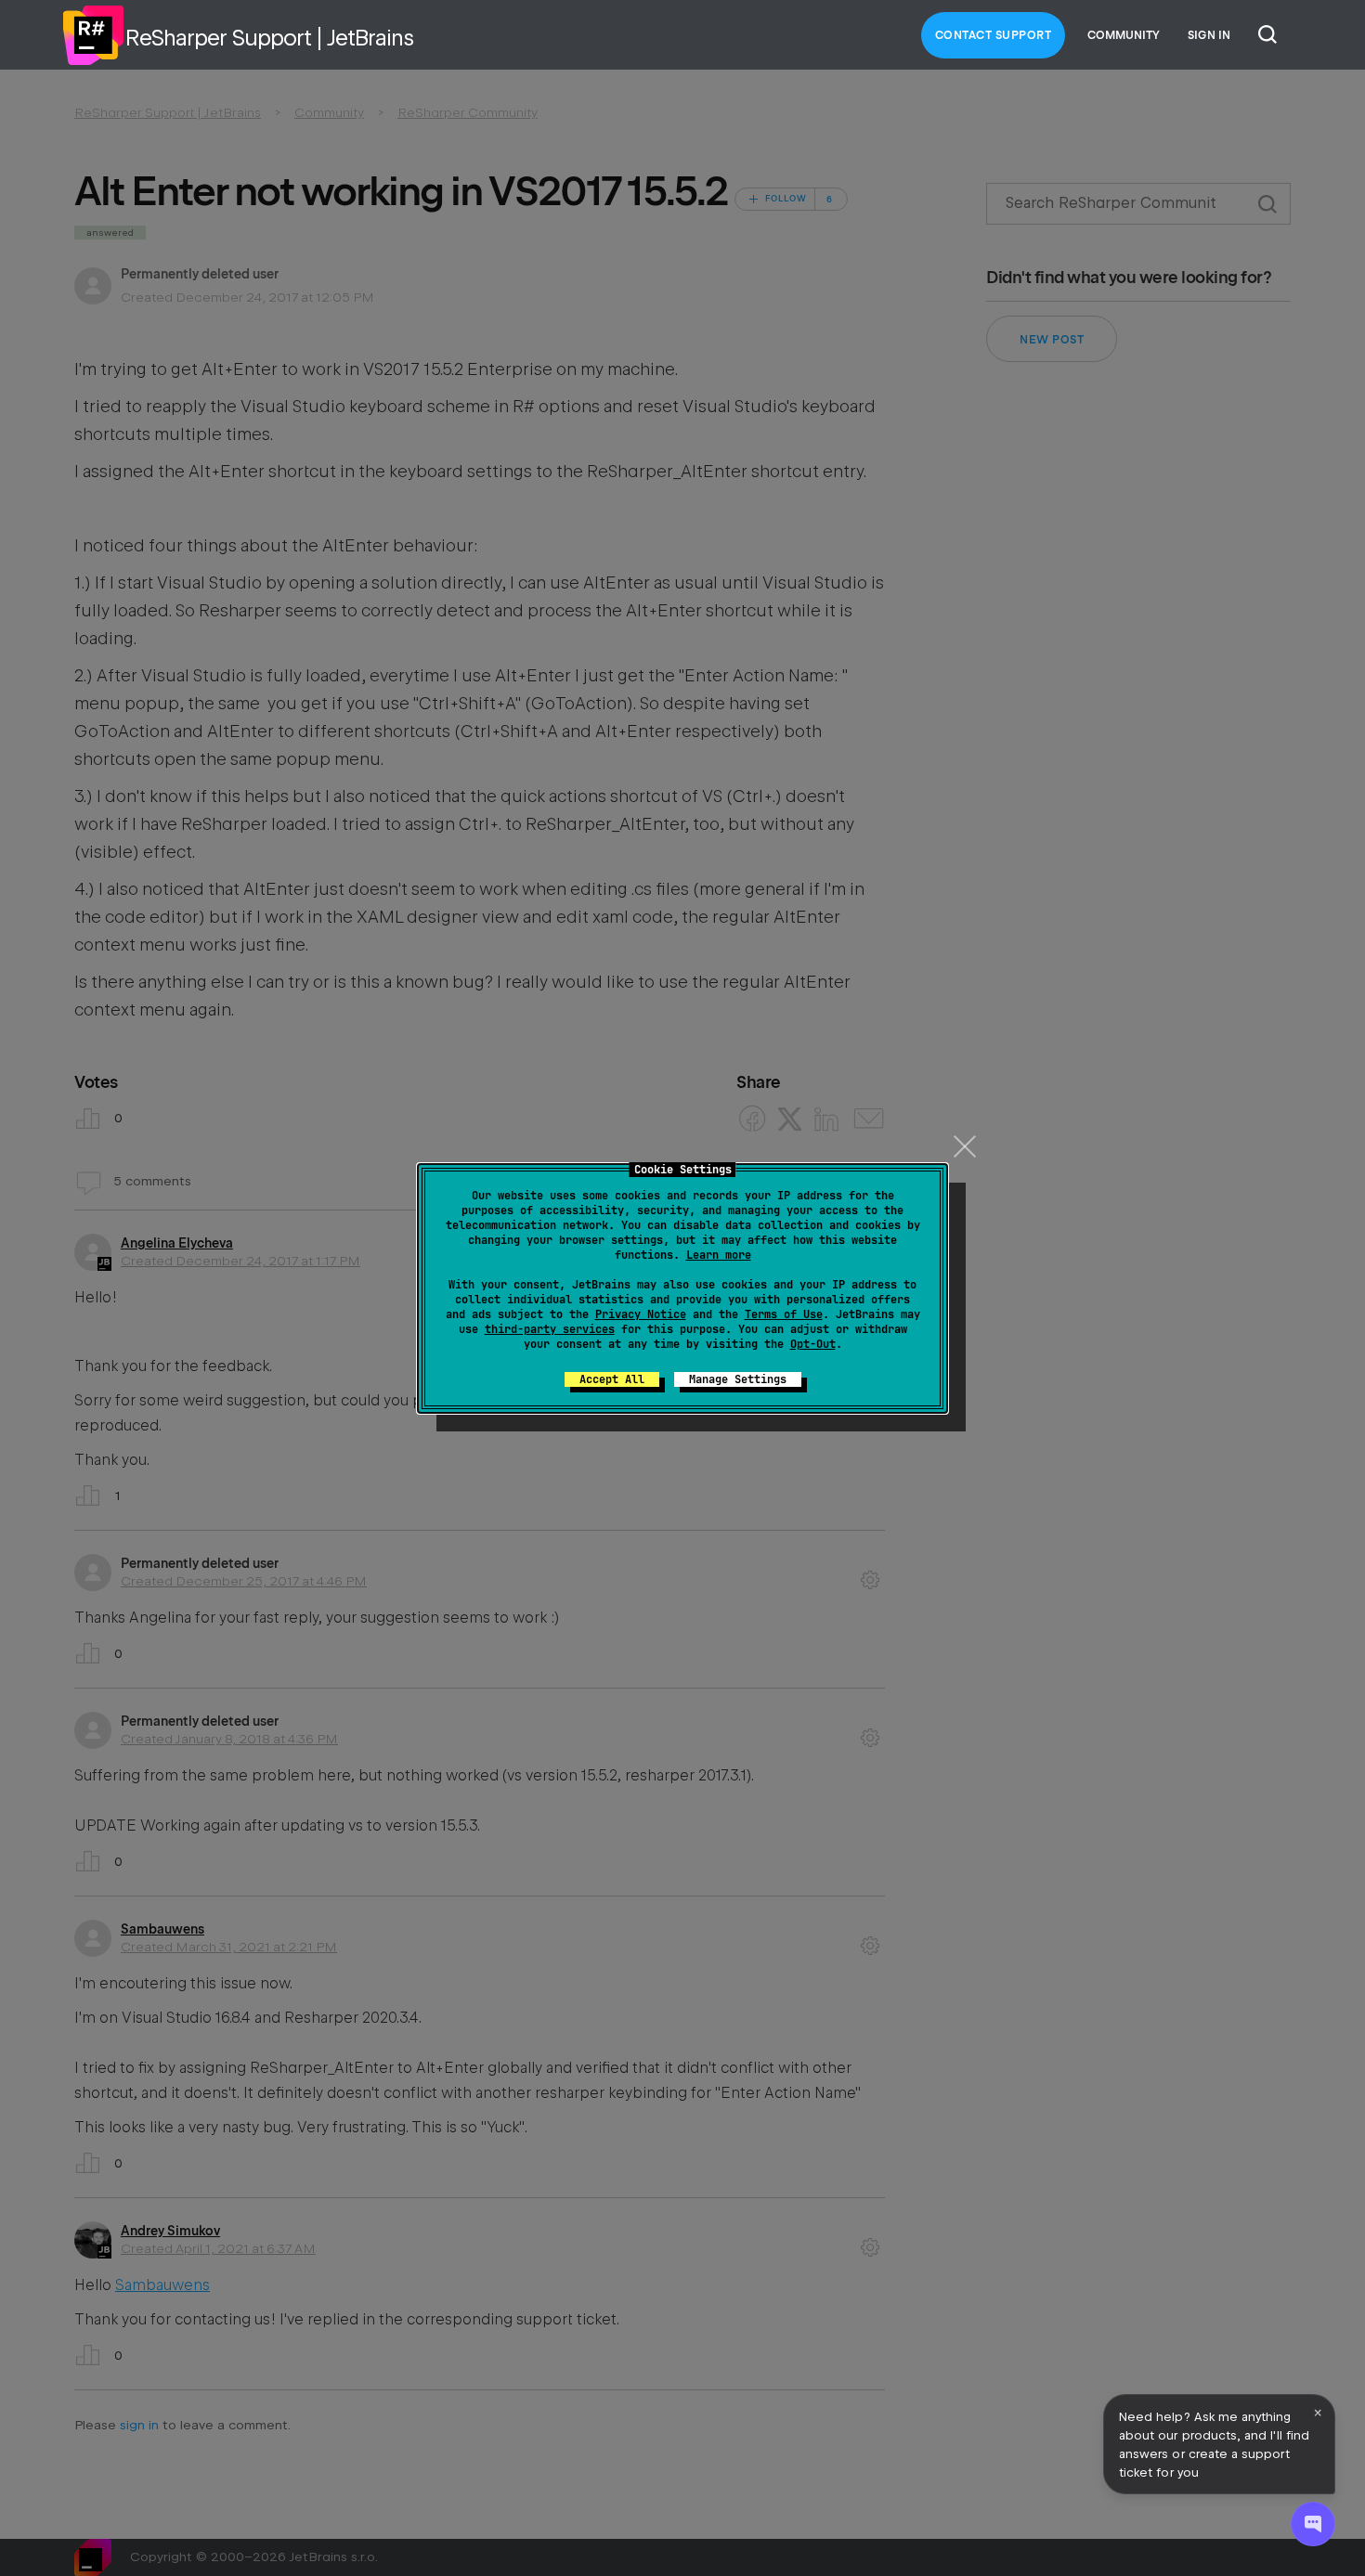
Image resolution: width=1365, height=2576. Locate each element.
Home (93, 35)
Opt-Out (813, 1344)
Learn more (719, 1255)
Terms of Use (784, 1314)
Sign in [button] (1209, 35)
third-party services (550, 1329)
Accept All (612, 1379)
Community (1124, 35)
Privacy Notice (641, 1314)
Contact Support (994, 35)
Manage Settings (738, 1379)
